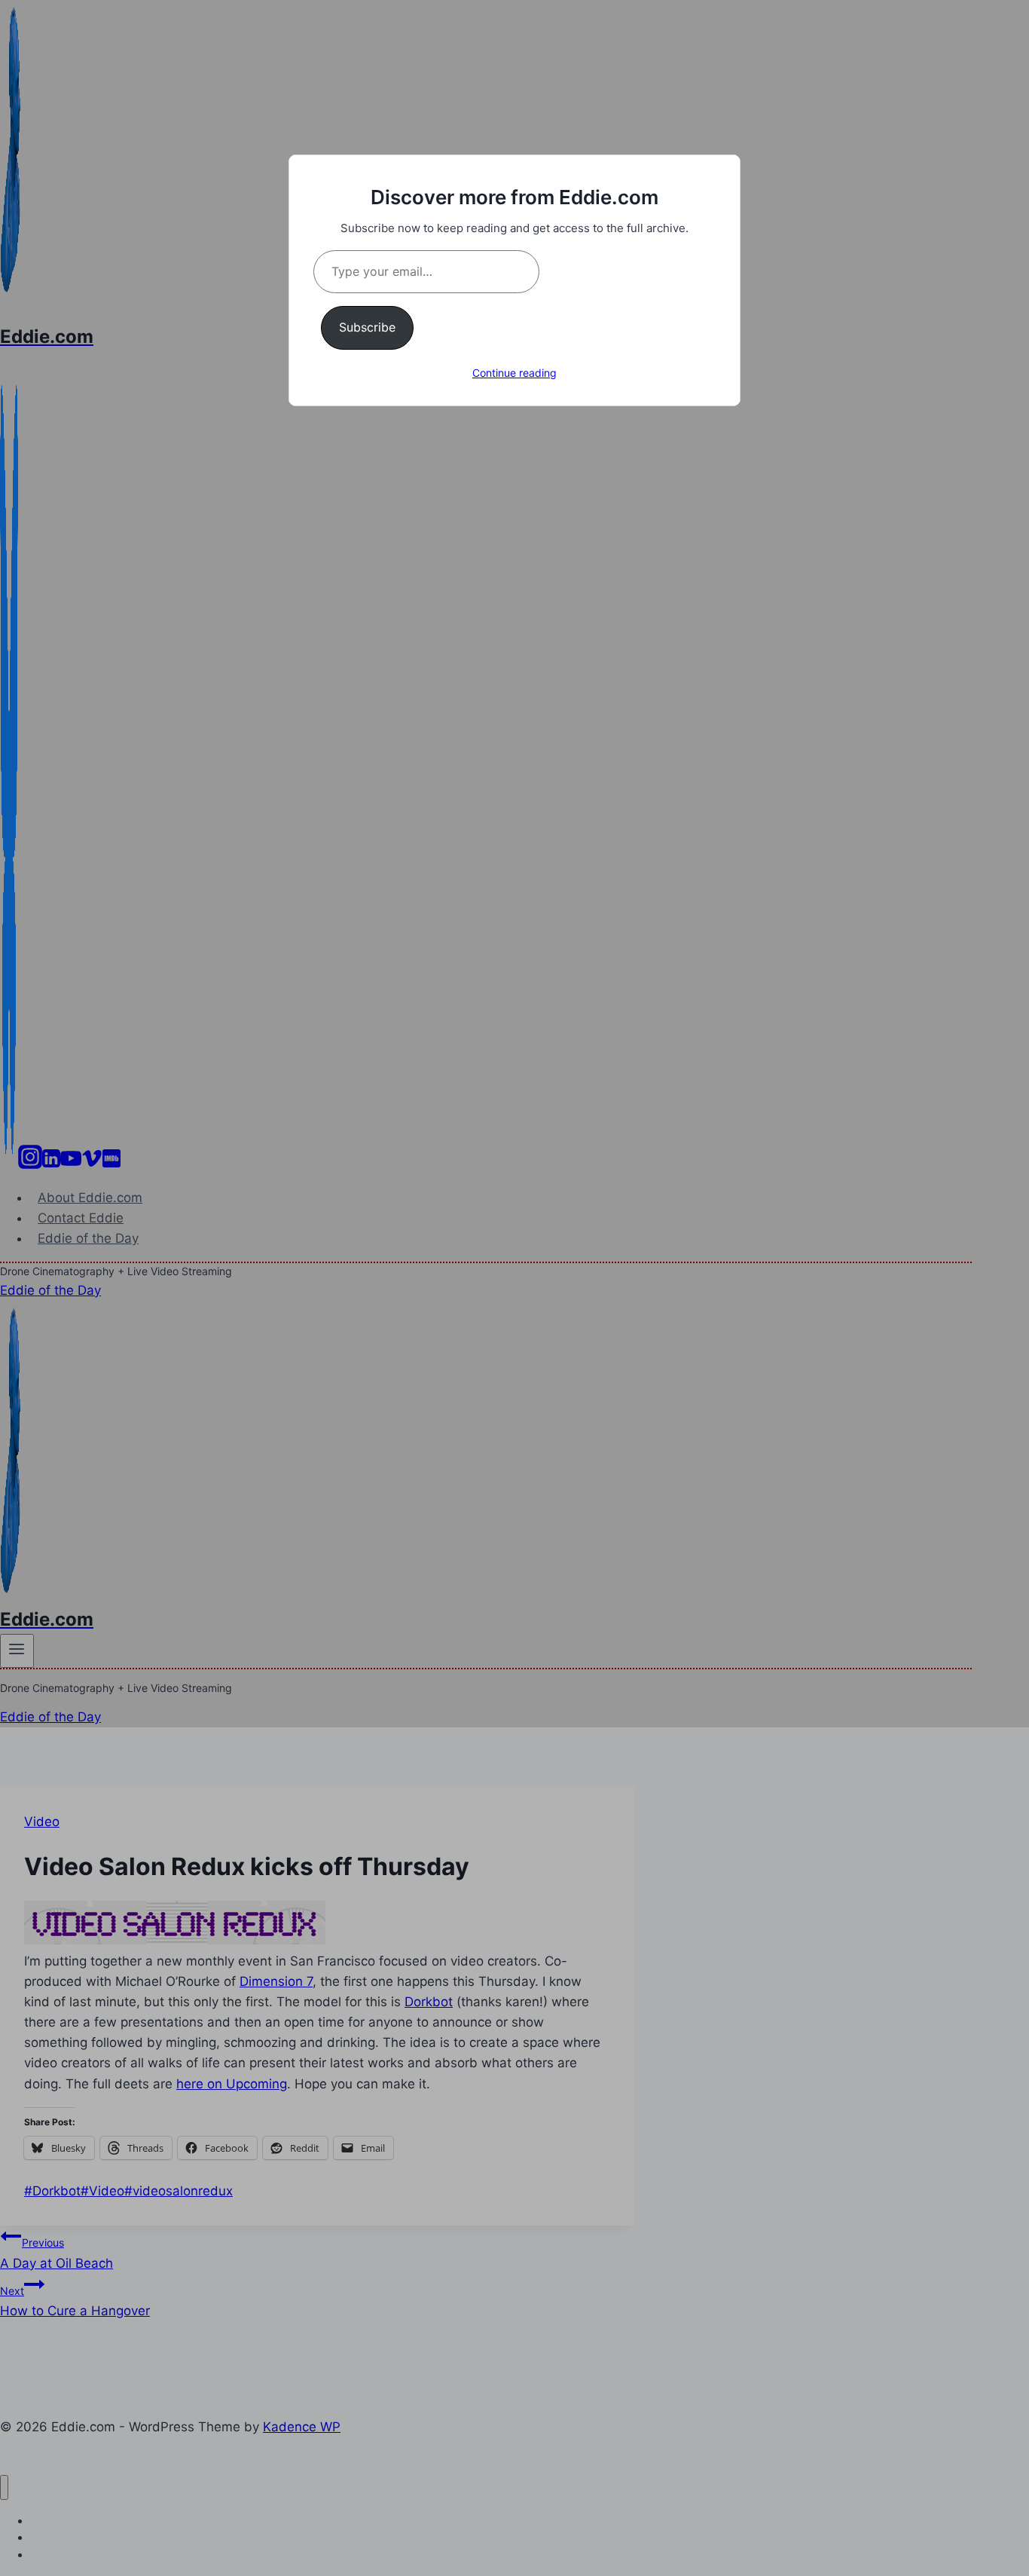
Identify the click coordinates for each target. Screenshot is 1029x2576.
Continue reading (514, 373)
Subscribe (367, 327)
